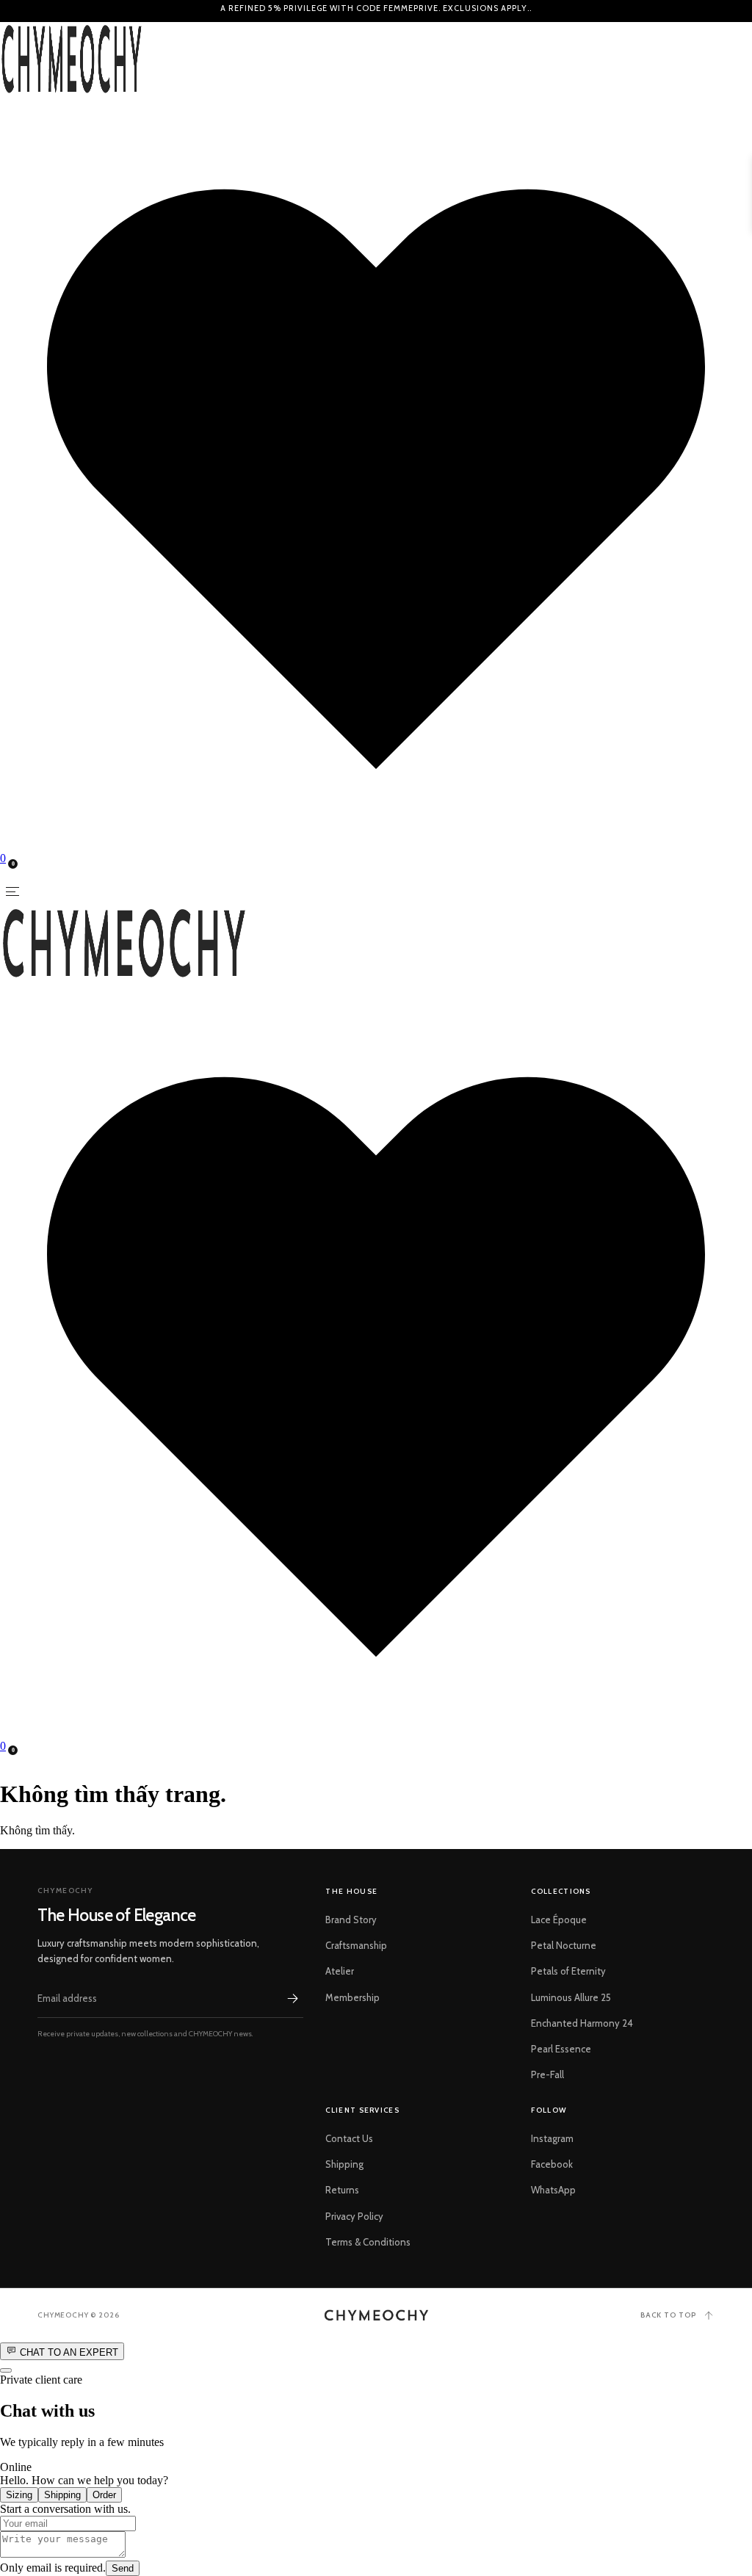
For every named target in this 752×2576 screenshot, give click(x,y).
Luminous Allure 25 (571, 1997)
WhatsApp (553, 2190)
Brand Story (351, 1920)
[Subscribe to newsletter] (293, 1998)
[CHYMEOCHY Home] (376, 2315)
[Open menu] (12, 891)
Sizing (19, 2495)
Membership (352, 1997)
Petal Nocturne (564, 1945)
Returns (342, 2190)
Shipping (344, 2164)
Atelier (340, 1971)
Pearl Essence (561, 2049)
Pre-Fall (547, 2074)
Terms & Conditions (368, 2242)
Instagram (552, 2138)
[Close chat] (6, 2370)
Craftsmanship (356, 1945)
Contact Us (349, 2138)
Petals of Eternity (568, 1971)
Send (123, 2568)
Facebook (552, 2164)
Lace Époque (559, 1920)
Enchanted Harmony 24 (582, 2023)
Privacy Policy (354, 2216)
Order (104, 2495)
